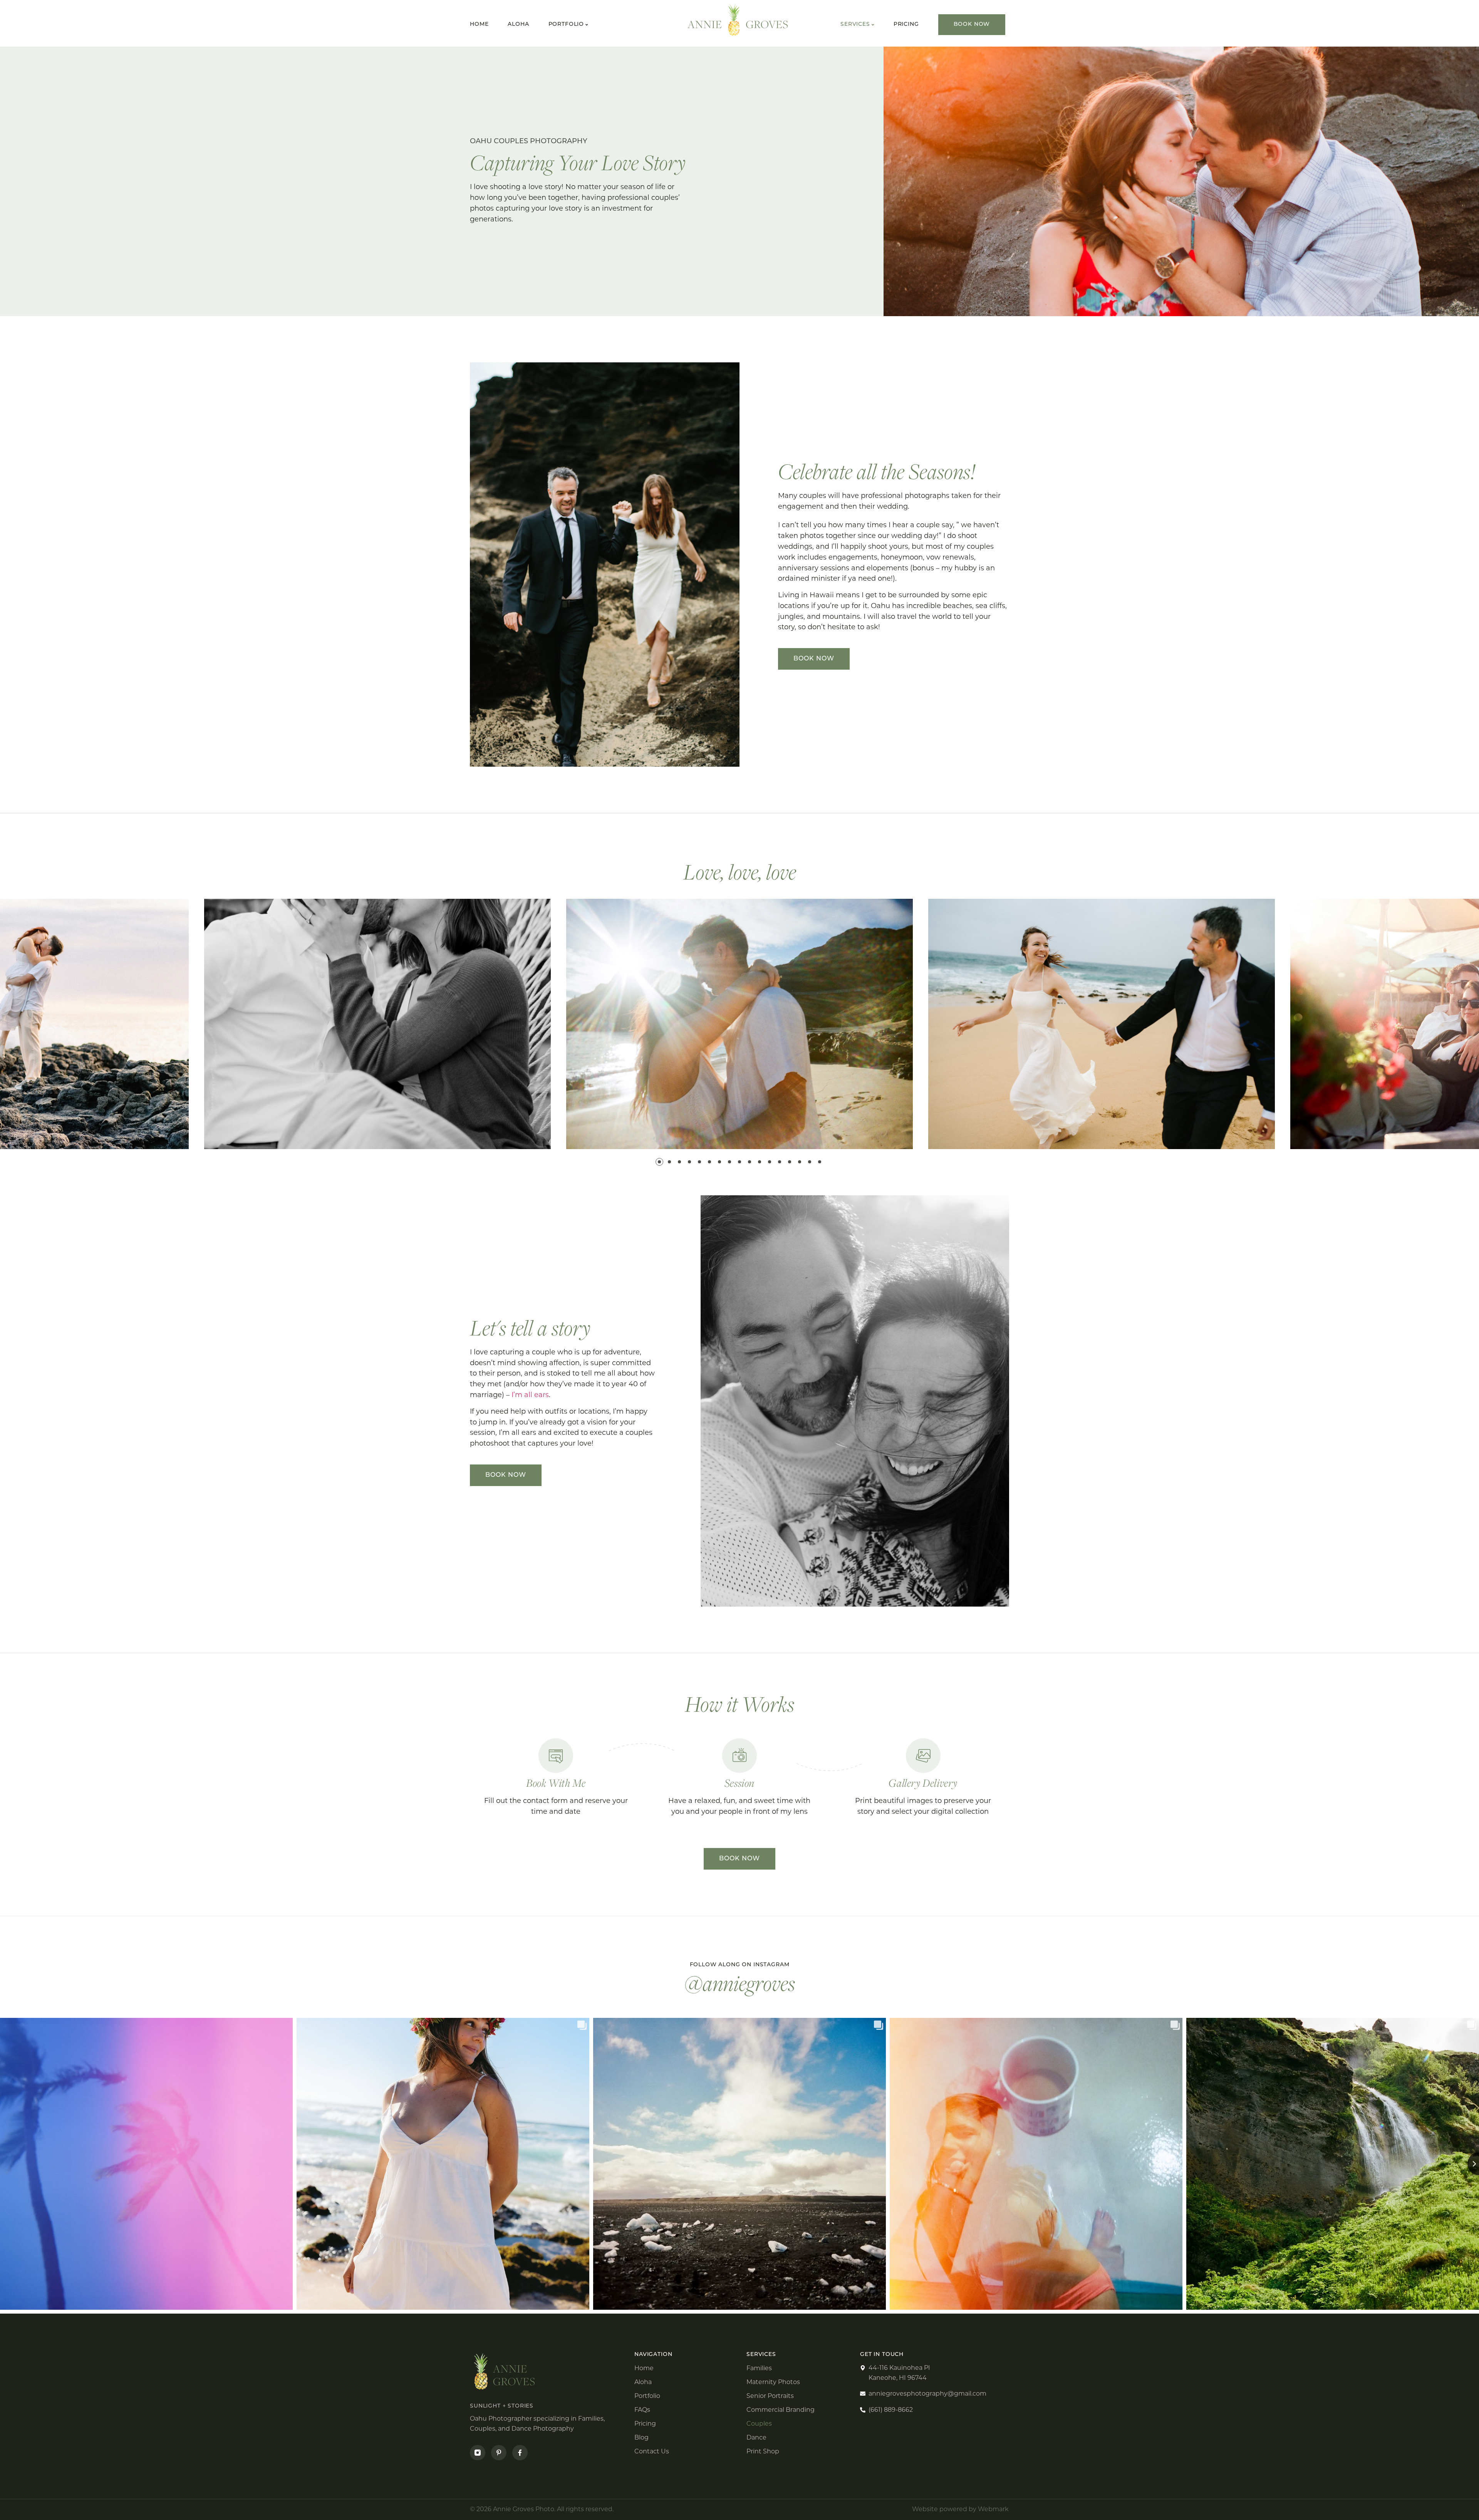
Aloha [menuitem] (518, 25)
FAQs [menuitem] (642, 2410)
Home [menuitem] (479, 25)
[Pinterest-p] (499, 2453)
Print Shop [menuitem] (763, 2451)
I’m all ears (530, 1395)
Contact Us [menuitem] (652, 2451)
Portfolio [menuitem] (566, 25)
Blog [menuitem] (641, 2438)
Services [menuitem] (855, 24)
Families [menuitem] (759, 2368)
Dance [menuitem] (756, 2438)
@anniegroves (740, 1983)
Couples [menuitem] (759, 2424)
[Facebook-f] (520, 2453)
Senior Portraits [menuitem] (770, 2396)
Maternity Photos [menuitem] (773, 2382)
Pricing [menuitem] (906, 24)
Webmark (993, 2509)
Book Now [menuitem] (972, 24)
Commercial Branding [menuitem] (781, 2410)
